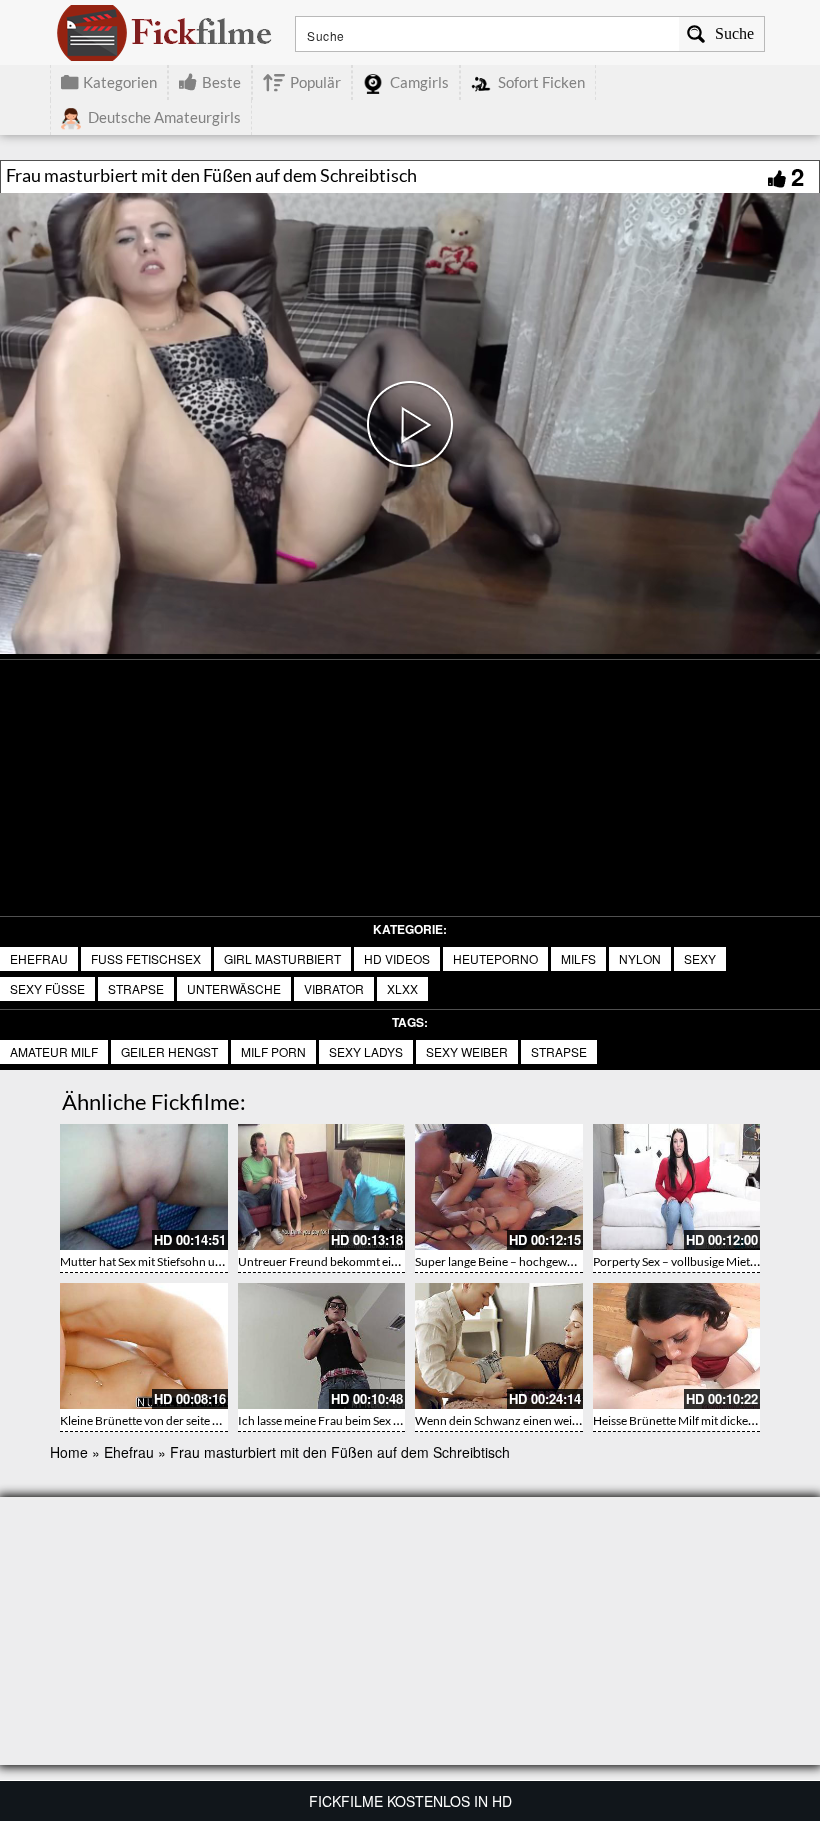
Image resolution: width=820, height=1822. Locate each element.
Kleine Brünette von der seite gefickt (153, 1420)
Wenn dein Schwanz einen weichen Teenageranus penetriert (571, 1420)
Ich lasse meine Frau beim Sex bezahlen (339, 1420)
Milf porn (273, 1051)
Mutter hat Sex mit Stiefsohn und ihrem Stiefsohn (186, 1261)
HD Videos (397, 958)
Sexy (700, 958)
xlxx (402, 988)
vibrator (334, 988)
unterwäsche (234, 988)
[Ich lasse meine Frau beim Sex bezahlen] (322, 1346)
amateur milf (54, 1051)
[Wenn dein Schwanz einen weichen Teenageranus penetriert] (499, 1346)
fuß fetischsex (146, 958)
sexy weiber (467, 1051)
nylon (640, 958)
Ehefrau (39, 958)
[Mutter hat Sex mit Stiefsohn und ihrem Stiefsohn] (144, 1187)
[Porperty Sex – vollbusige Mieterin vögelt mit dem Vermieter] (677, 1187)
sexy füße (47, 988)
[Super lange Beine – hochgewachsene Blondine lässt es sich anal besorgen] (499, 1187)
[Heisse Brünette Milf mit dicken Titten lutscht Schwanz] (677, 1346)
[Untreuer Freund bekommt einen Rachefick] (322, 1187)
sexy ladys (366, 1051)
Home (69, 1452)
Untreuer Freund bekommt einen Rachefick (351, 1261)
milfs (578, 958)
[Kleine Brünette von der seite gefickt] (144, 1346)
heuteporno (495, 958)
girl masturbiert (282, 958)
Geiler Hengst (169, 1051)
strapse (136, 988)
